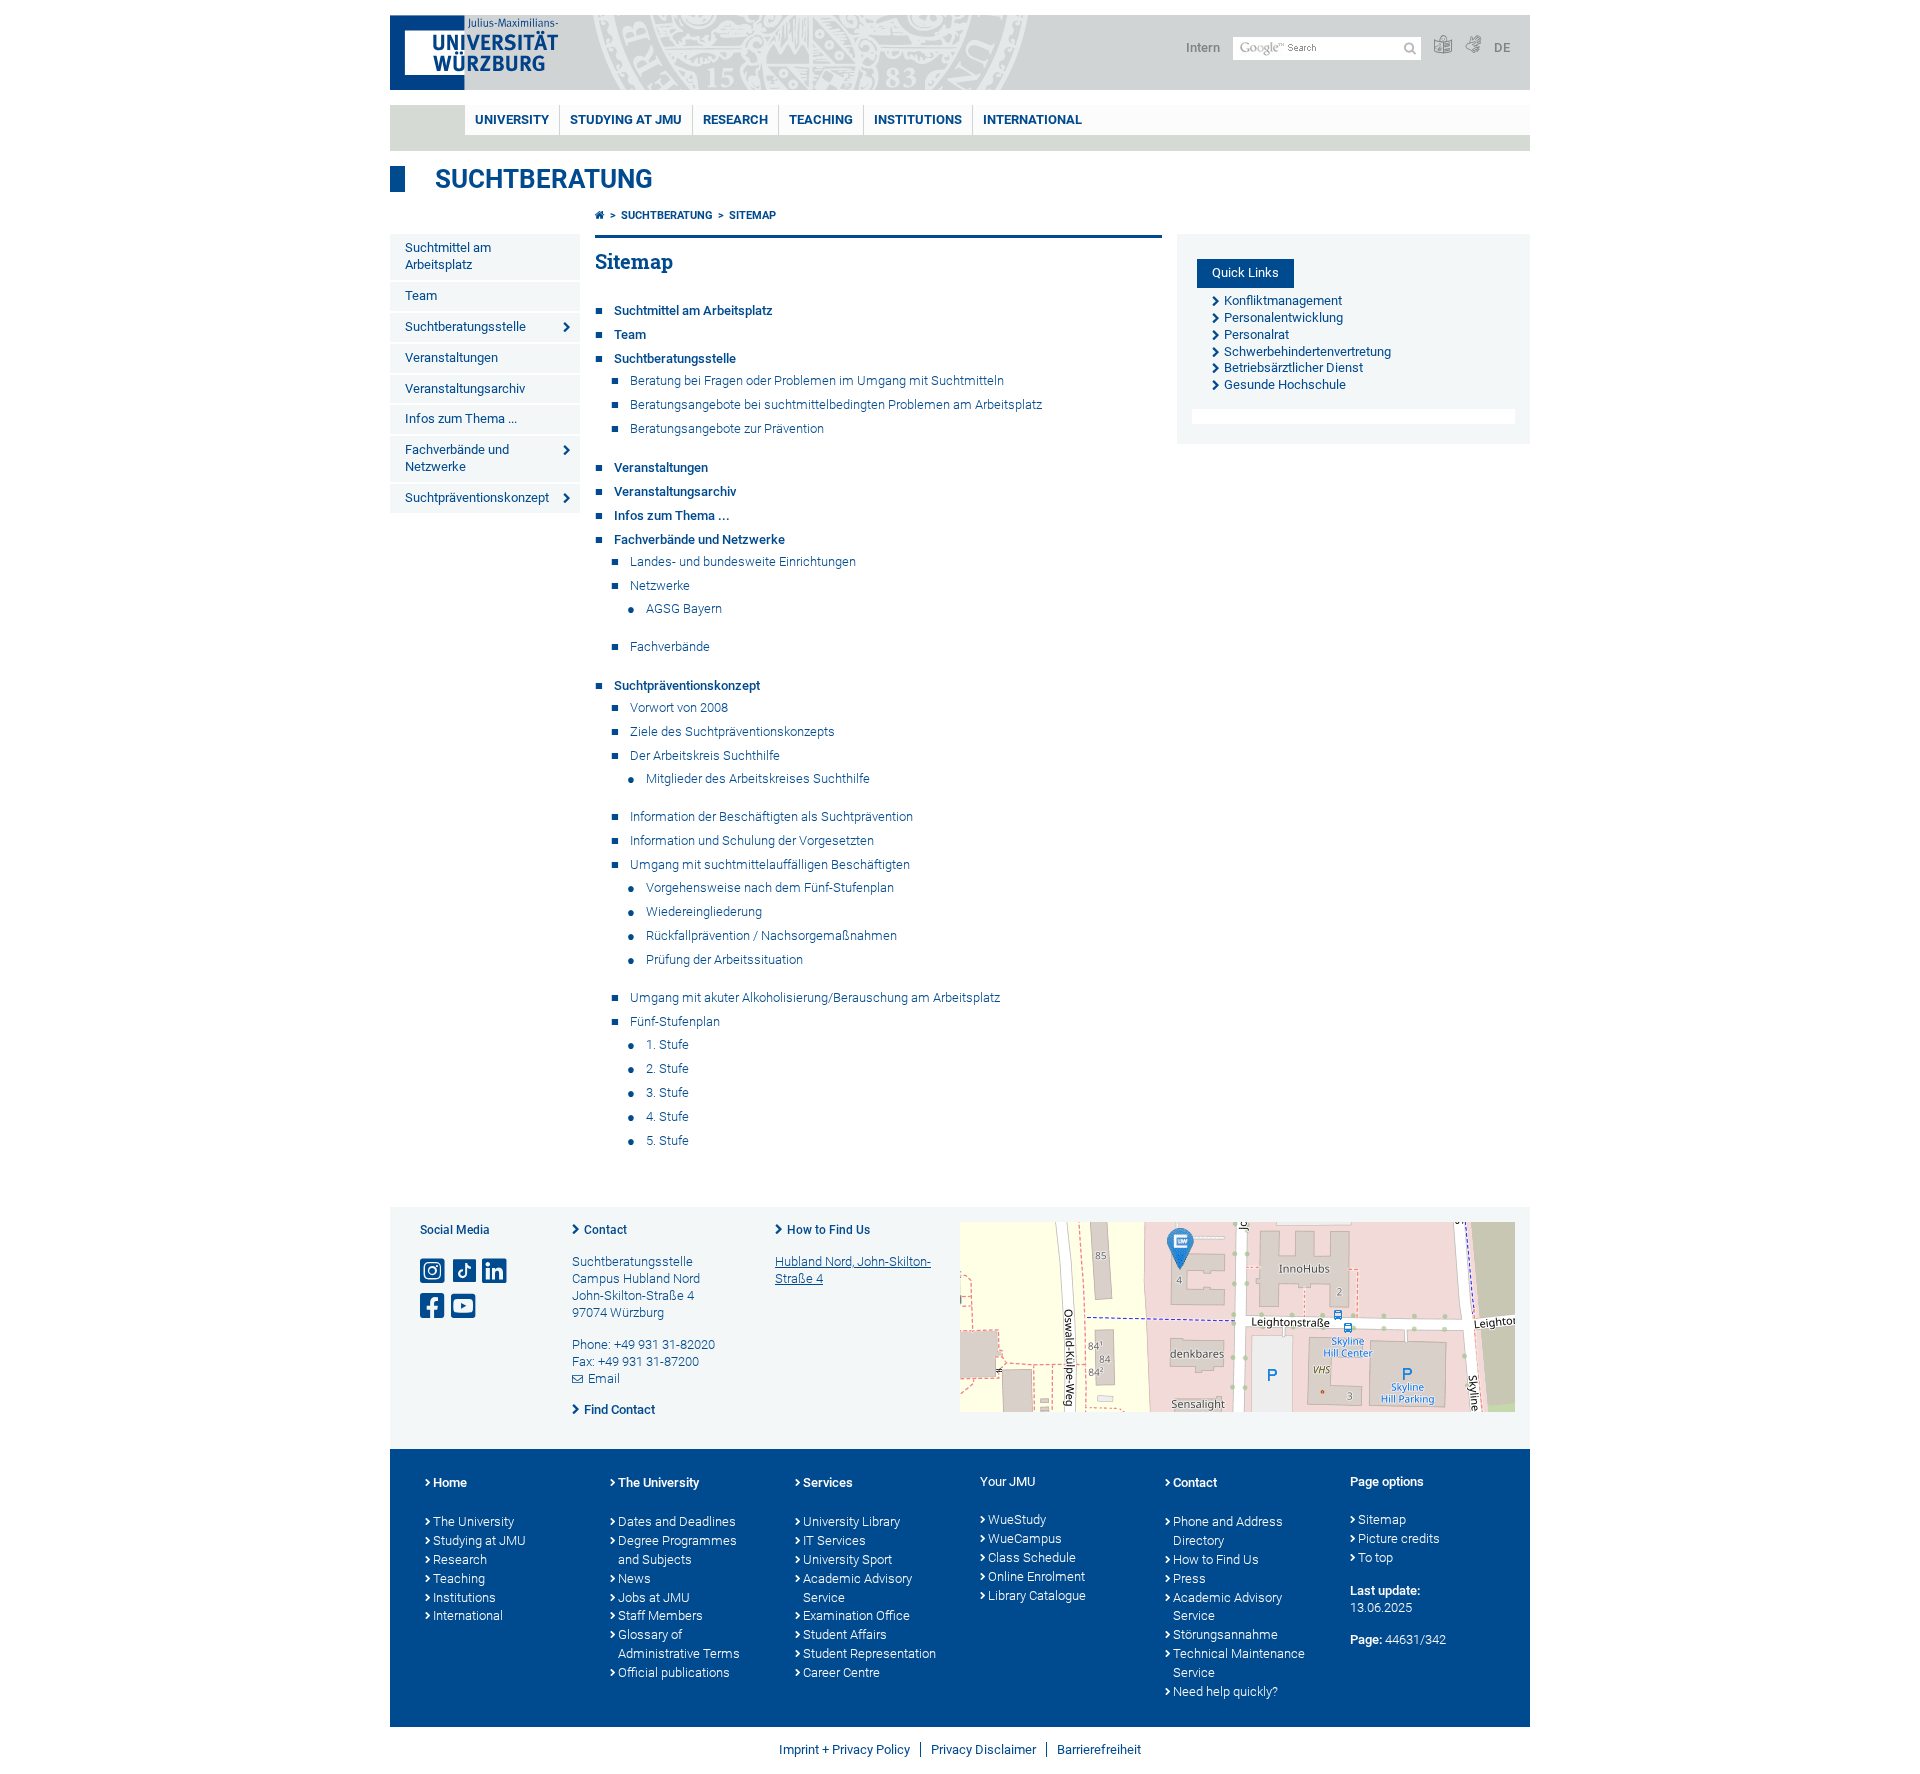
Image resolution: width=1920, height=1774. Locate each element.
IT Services (834, 1540)
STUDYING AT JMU (626, 119)
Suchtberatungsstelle (465, 326)
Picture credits (1399, 1538)
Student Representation (869, 1653)
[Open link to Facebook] (434, 1306)
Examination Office (856, 1615)
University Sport (847, 1559)
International (1032, 119)
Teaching (821, 119)
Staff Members (660, 1615)
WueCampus (1025, 1538)
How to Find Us (828, 1230)
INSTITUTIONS (918, 119)
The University (473, 1521)
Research (460, 1559)
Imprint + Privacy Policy (844, 1749)
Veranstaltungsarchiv (465, 388)
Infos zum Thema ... (461, 418)
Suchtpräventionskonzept (477, 497)
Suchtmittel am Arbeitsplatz (448, 256)
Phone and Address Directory (1228, 1531)
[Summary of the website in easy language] (1443, 45)
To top (1375, 1557)
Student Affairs (845, 1634)
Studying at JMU (479, 1540)
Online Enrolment (1036, 1576)
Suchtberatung (544, 179)
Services (828, 1482)
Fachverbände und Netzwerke (457, 458)
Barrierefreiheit (1099, 1749)
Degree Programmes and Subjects (677, 1550)
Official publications (674, 1672)
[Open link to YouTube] (465, 1306)
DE (1502, 47)
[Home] (600, 215)
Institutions (464, 1597)
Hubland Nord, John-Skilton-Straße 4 (853, 1270)
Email (604, 1378)
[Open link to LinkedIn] (496, 1271)
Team (421, 295)
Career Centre (841, 1672)
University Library (851, 1521)
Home (450, 1482)
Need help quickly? (1225, 1691)
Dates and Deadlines (677, 1521)
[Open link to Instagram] (434, 1271)
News (634, 1578)
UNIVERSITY (512, 119)
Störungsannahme (1225, 1634)
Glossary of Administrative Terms (679, 1644)
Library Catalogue (1037, 1595)
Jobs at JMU (654, 1597)
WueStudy (1017, 1519)
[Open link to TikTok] (465, 1271)
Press (1189, 1578)
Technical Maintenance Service (1239, 1663)
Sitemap (752, 215)
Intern (1203, 47)
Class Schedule (1032, 1557)
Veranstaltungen (451, 357)
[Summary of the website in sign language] (1473, 45)
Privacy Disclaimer (983, 1749)
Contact (605, 1230)
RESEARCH (735, 119)
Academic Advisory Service (857, 1588)
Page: (1366, 1639)
